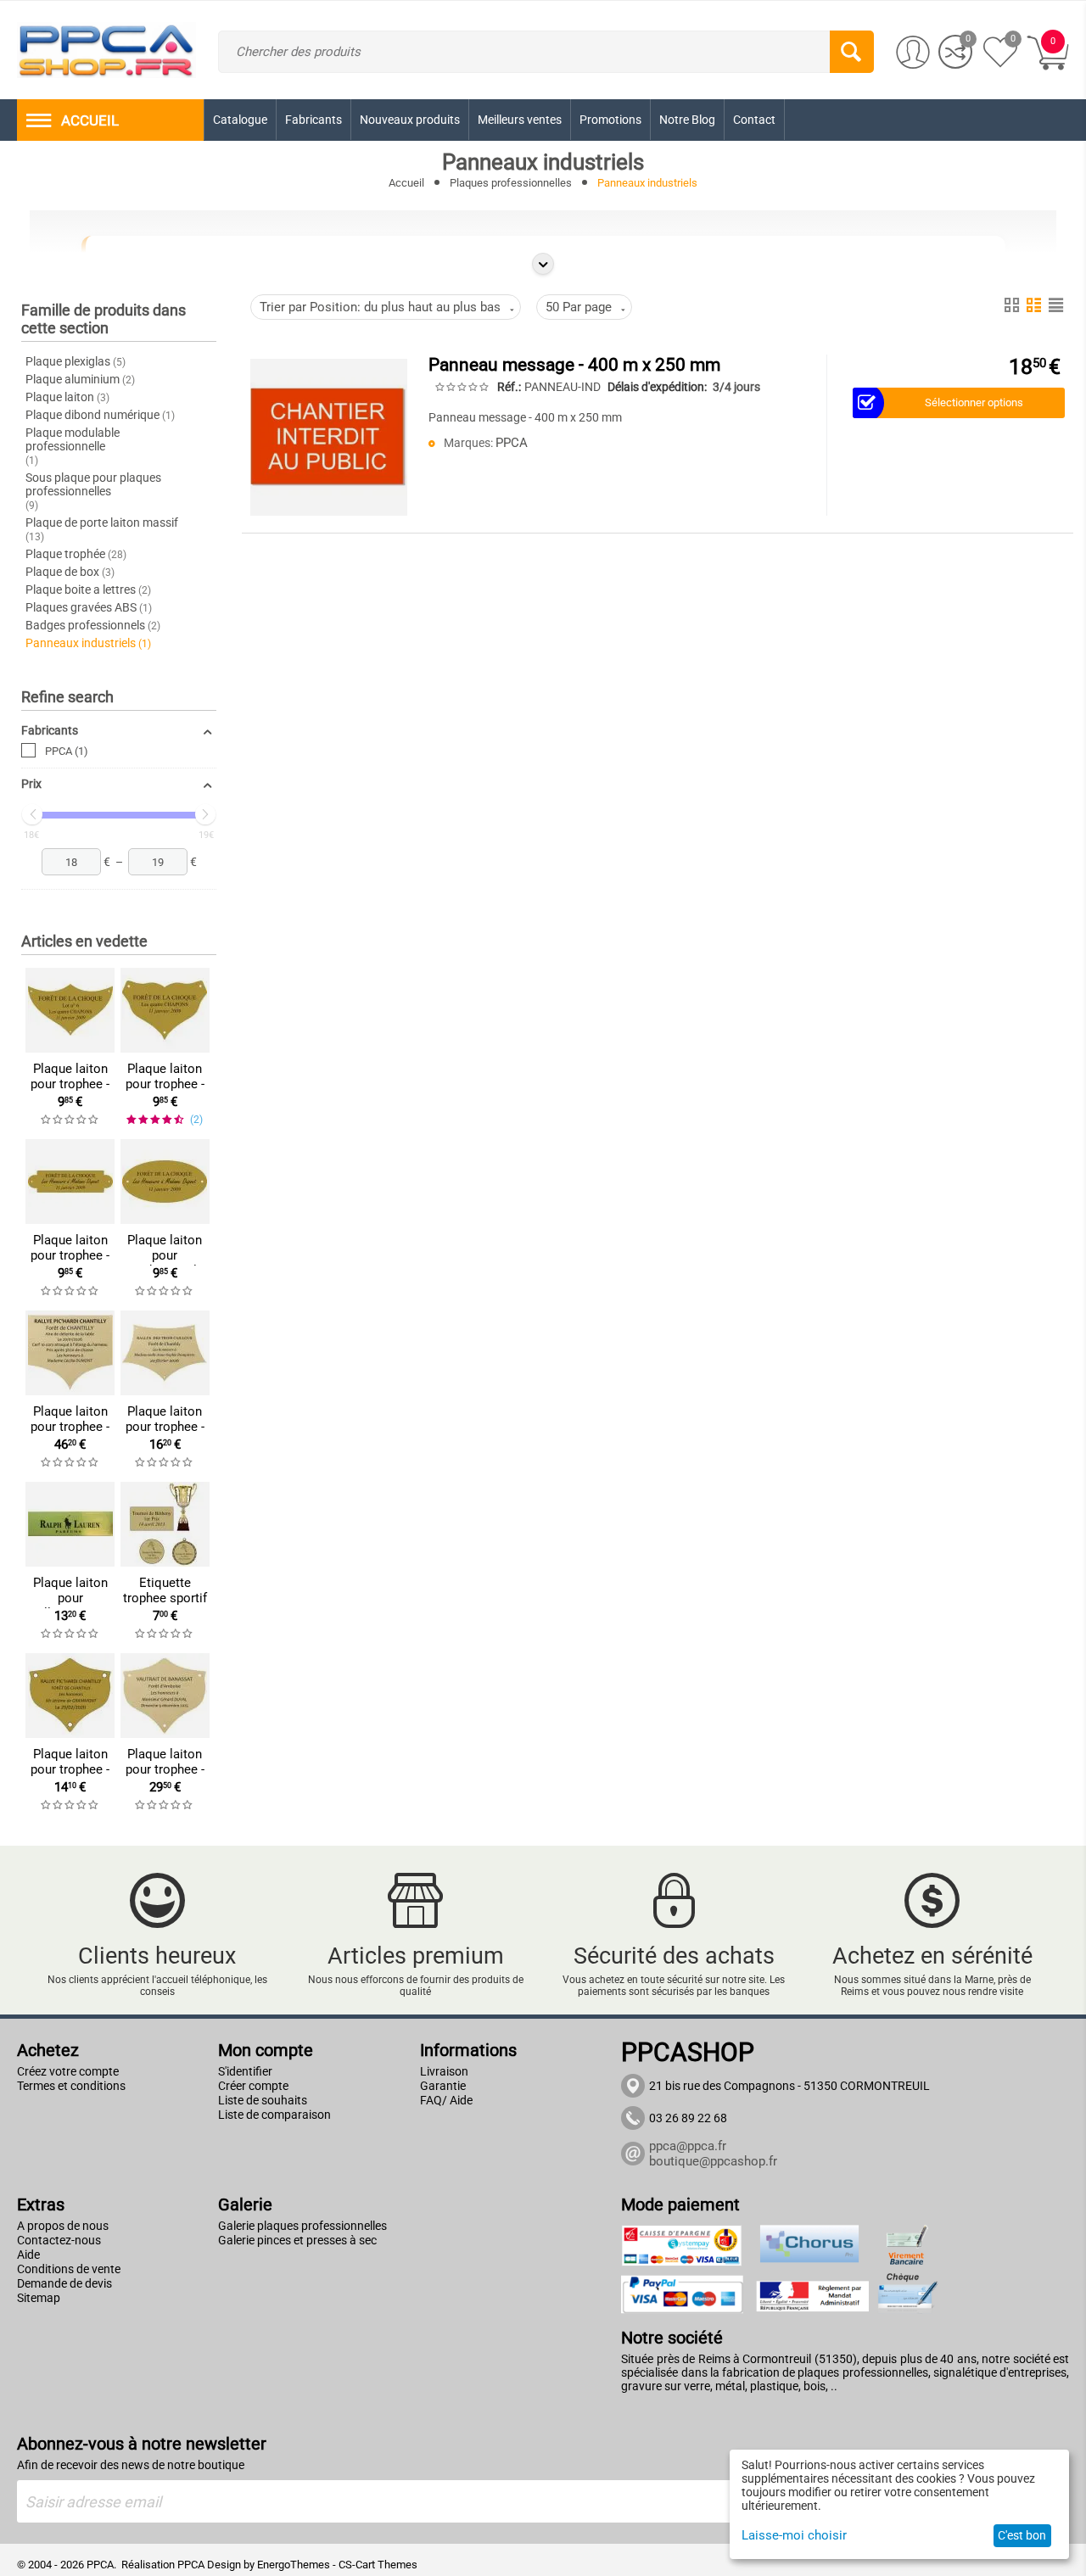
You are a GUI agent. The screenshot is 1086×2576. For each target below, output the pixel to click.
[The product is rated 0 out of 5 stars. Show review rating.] (70, 1120)
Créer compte (253, 2086)
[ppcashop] (106, 49)
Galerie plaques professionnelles (302, 2226)
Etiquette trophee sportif (165, 1590)
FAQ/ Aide (446, 2100)
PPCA (67, 751)
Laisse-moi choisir (794, 2535)
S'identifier (245, 2071)
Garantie (443, 2086)
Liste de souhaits (263, 2100)
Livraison (444, 2071)
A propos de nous (63, 2226)
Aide (28, 2255)
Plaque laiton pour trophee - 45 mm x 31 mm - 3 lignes (165, 1092)
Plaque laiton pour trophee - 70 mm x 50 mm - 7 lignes (165, 1434)
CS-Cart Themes (378, 2565)
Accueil (406, 183)
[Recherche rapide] (852, 52)
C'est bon (1022, 2535)
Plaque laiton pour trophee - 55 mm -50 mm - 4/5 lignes (70, 1777)
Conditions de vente (69, 2269)
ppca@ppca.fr (688, 2146)
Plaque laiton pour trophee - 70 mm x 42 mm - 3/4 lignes (70, 1092)
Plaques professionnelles (511, 183)
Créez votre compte (68, 2071)
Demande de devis (64, 2283)
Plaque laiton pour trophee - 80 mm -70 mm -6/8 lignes (165, 1777)
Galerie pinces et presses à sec (297, 2240)
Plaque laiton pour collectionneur (70, 1598)
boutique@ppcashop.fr (713, 2161)
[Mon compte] (913, 53)
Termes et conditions (71, 2086)
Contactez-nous (59, 2240)
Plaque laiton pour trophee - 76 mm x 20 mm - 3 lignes (70, 1263)
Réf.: (509, 387)
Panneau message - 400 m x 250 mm (574, 365)
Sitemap (39, 2298)
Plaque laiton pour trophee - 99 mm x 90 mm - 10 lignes (70, 1434)
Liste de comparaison (274, 2115)
